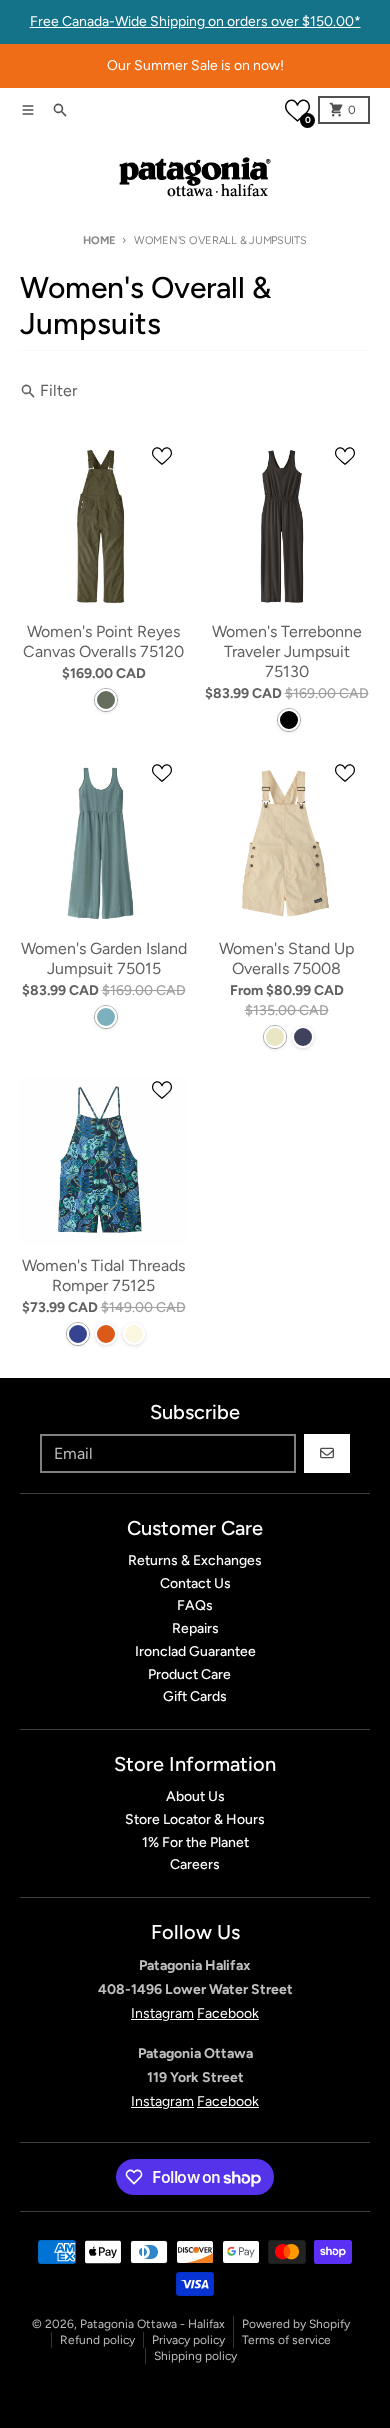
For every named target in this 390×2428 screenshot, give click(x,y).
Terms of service (286, 2340)
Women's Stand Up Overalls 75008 (286, 958)
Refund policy (97, 2340)
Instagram (162, 2013)
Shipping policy (195, 2356)
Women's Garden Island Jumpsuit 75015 (104, 958)
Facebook (228, 2013)
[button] (297, 110)
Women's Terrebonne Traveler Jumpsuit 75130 (287, 651)
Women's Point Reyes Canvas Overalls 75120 (103, 641)
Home (98, 240)
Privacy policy (188, 2340)
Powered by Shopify (296, 2324)
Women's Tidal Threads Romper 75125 (103, 1275)
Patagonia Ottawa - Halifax (152, 2324)
